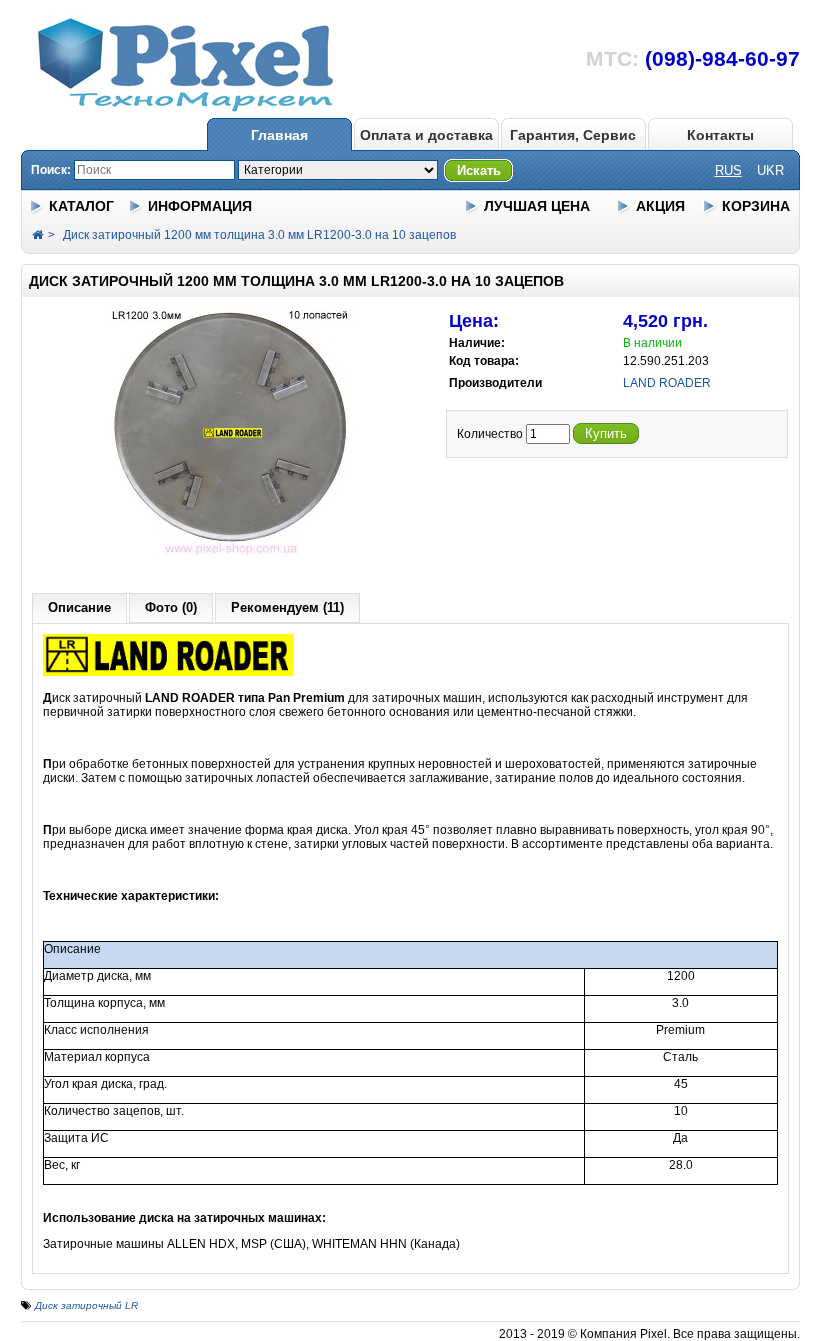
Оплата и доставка (426, 135)
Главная (279, 135)
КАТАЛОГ (81, 206)
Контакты (720, 135)
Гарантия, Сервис (573, 135)
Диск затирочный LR (86, 1305)
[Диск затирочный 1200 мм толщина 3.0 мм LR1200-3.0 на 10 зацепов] (231, 554)
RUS (728, 170)
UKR (770, 170)
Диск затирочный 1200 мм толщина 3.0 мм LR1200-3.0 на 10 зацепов (259, 235)
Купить (606, 433)
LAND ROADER (667, 383)
